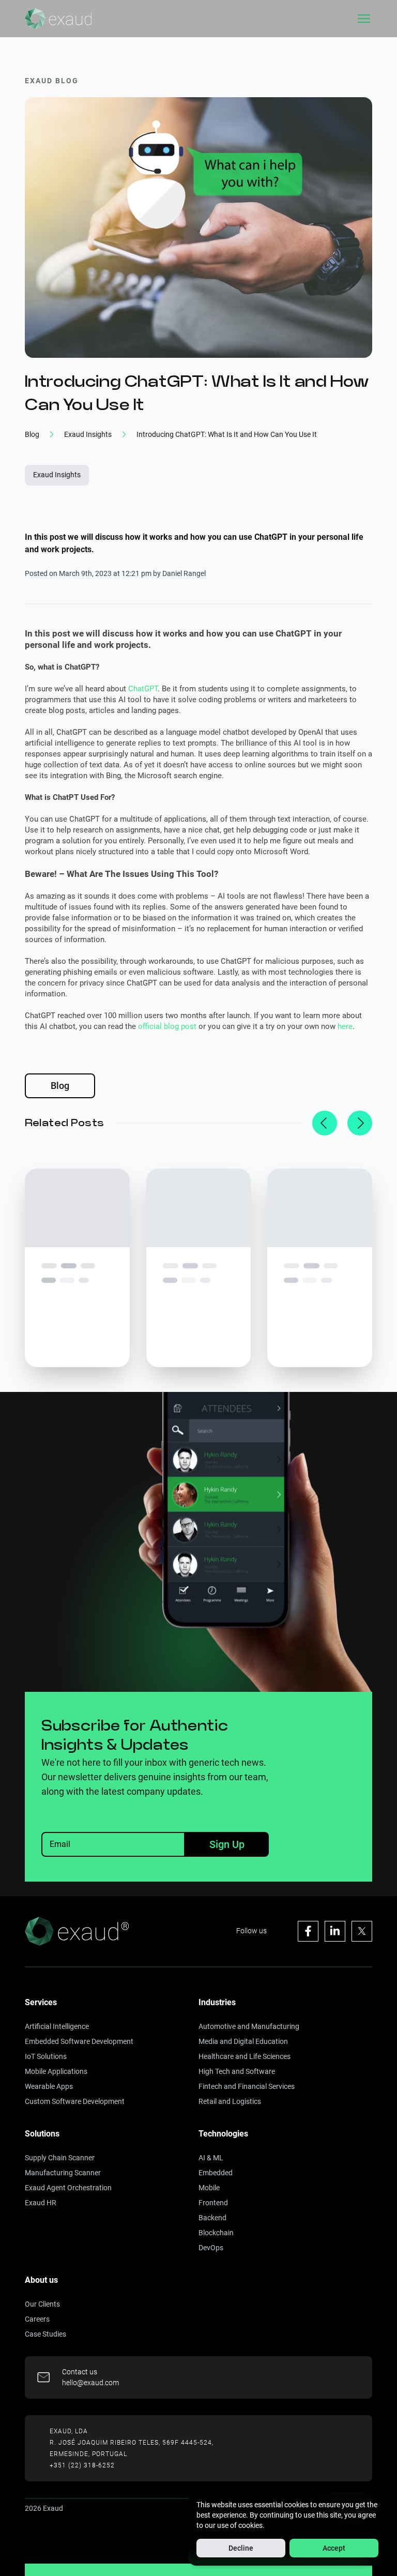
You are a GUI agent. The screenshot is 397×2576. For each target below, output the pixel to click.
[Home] (58, 19)
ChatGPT (143, 689)
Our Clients (42, 2304)
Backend (212, 2218)
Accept (334, 2548)
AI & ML (211, 2158)
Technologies (223, 2134)
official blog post (167, 1026)
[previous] (325, 1123)
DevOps (211, 2248)
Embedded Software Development (79, 2041)
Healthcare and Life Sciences (245, 2056)
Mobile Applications (56, 2071)
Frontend (213, 2203)
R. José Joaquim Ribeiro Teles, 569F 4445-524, (132, 2443)
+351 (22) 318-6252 (82, 2465)
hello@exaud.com (90, 2383)
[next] (360, 1123)
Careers (37, 2319)
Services (41, 2002)
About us (41, 2280)
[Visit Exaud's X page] (362, 1931)
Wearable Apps (49, 2086)
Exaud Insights (57, 475)
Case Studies (45, 2334)
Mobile (209, 2188)
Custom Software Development (75, 2101)
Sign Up (227, 1844)
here (345, 1026)
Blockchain (216, 2233)
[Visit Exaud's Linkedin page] (335, 1931)
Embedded (216, 2173)
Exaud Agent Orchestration (68, 2188)
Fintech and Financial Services (247, 2086)
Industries (217, 2002)
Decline (241, 2548)
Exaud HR (41, 2203)
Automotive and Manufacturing (249, 2026)
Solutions (42, 2134)
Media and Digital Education (243, 2041)
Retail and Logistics (230, 2101)
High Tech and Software (237, 2071)
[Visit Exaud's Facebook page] (308, 1931)
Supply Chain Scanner (60, 2158)
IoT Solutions (46, 2056)
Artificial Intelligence (57, 2026)
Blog (60, 1086)
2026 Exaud (44, 2508)
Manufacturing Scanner (63, 2173)
